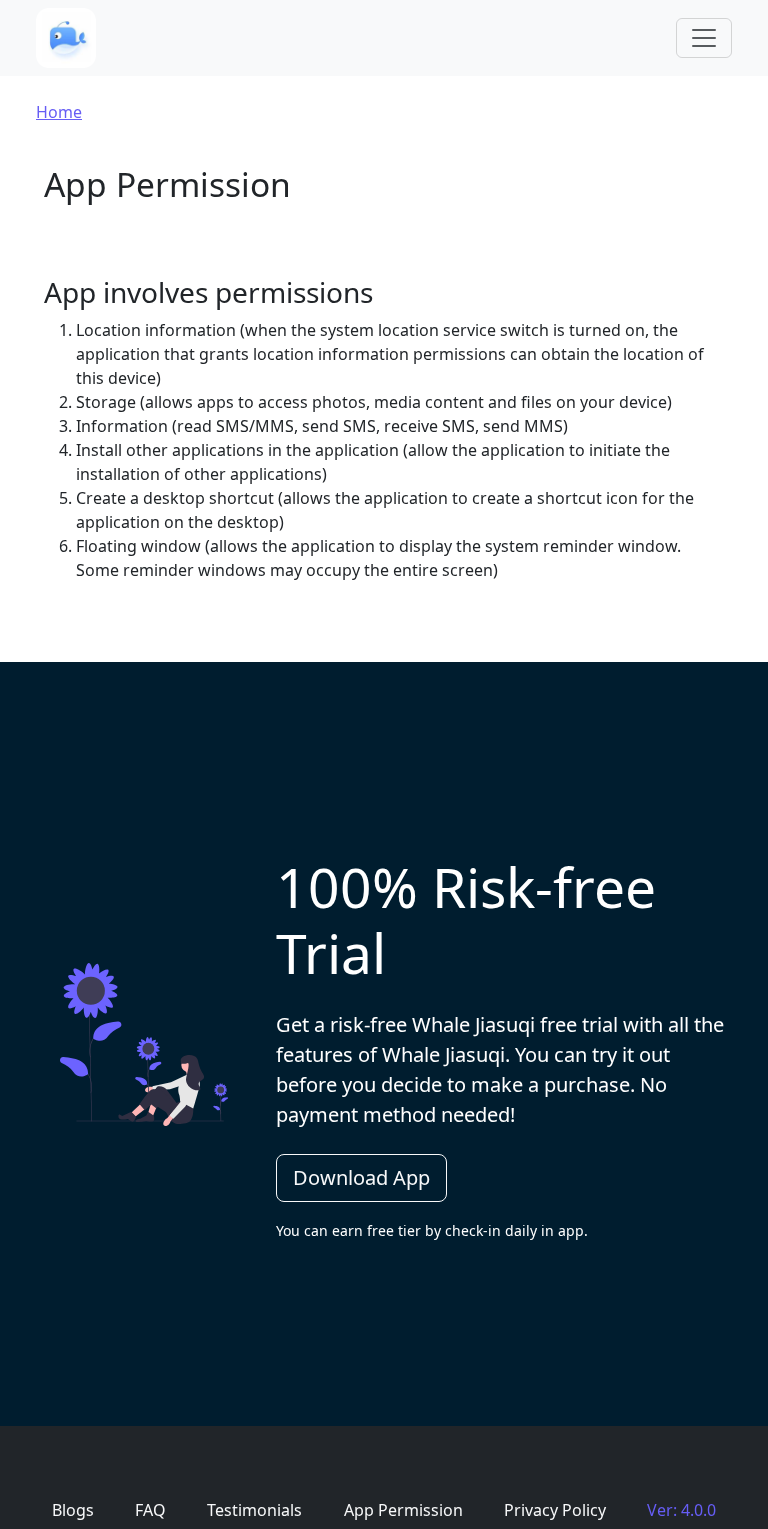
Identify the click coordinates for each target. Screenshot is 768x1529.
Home (59, 112)
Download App (361, 1177)
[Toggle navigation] (704, 38)
